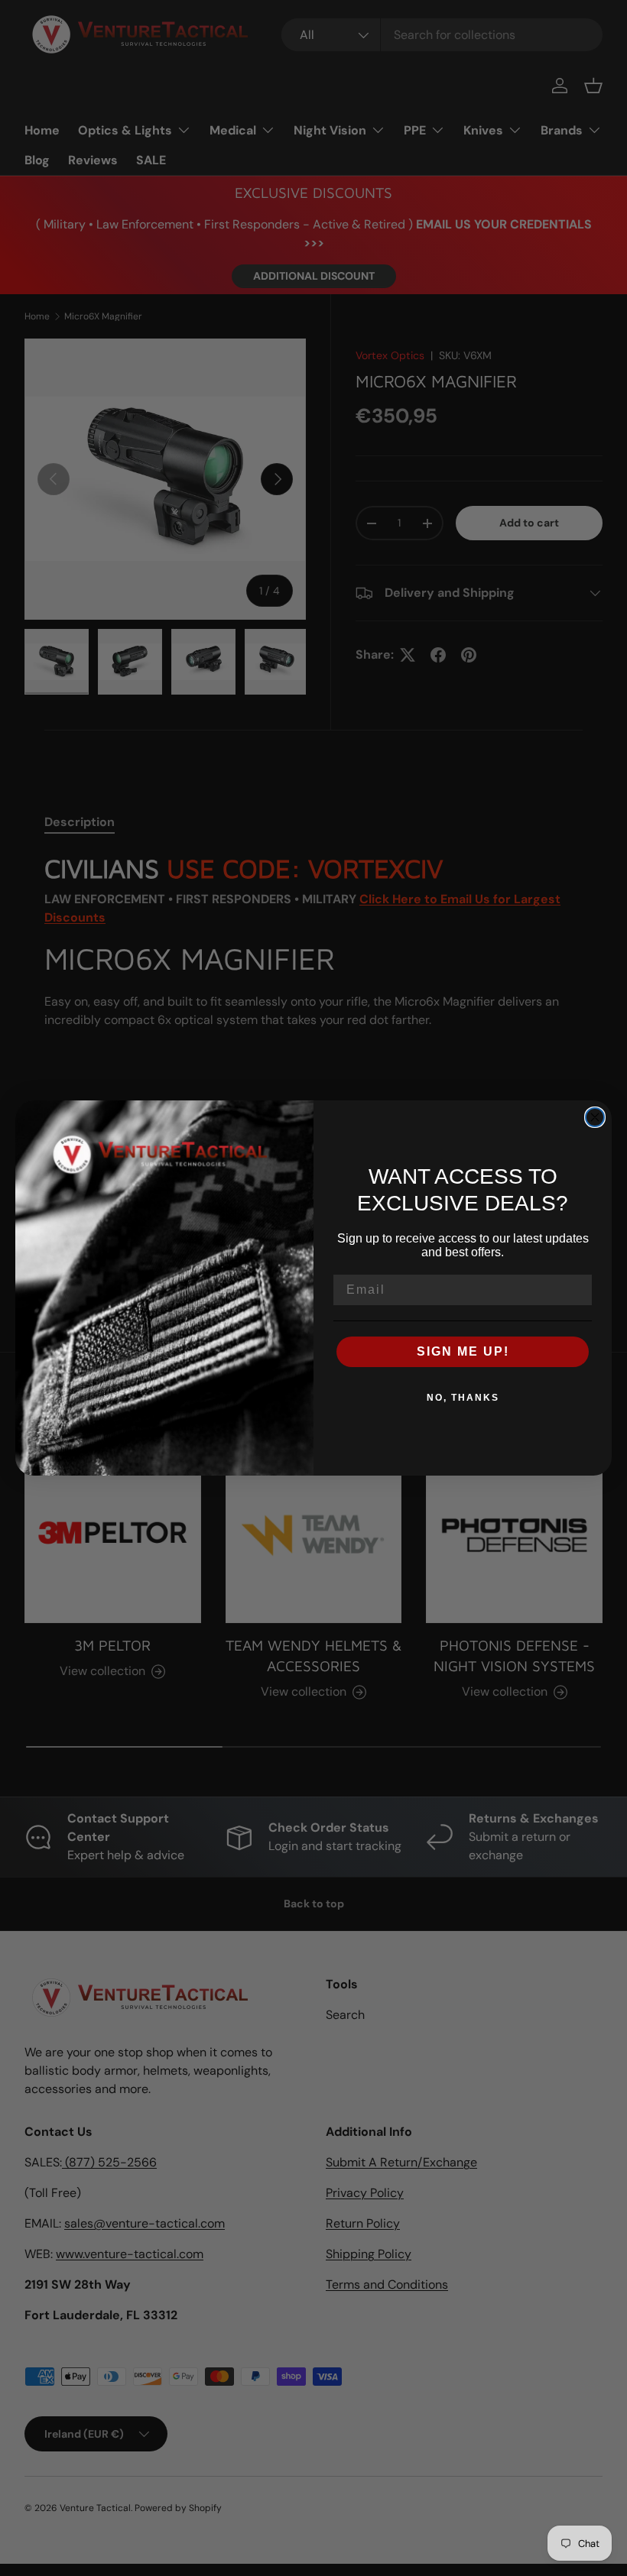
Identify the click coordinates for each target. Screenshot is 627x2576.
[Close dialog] (595, 1117)
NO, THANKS (463, 1398)
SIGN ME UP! (463, 1351)
